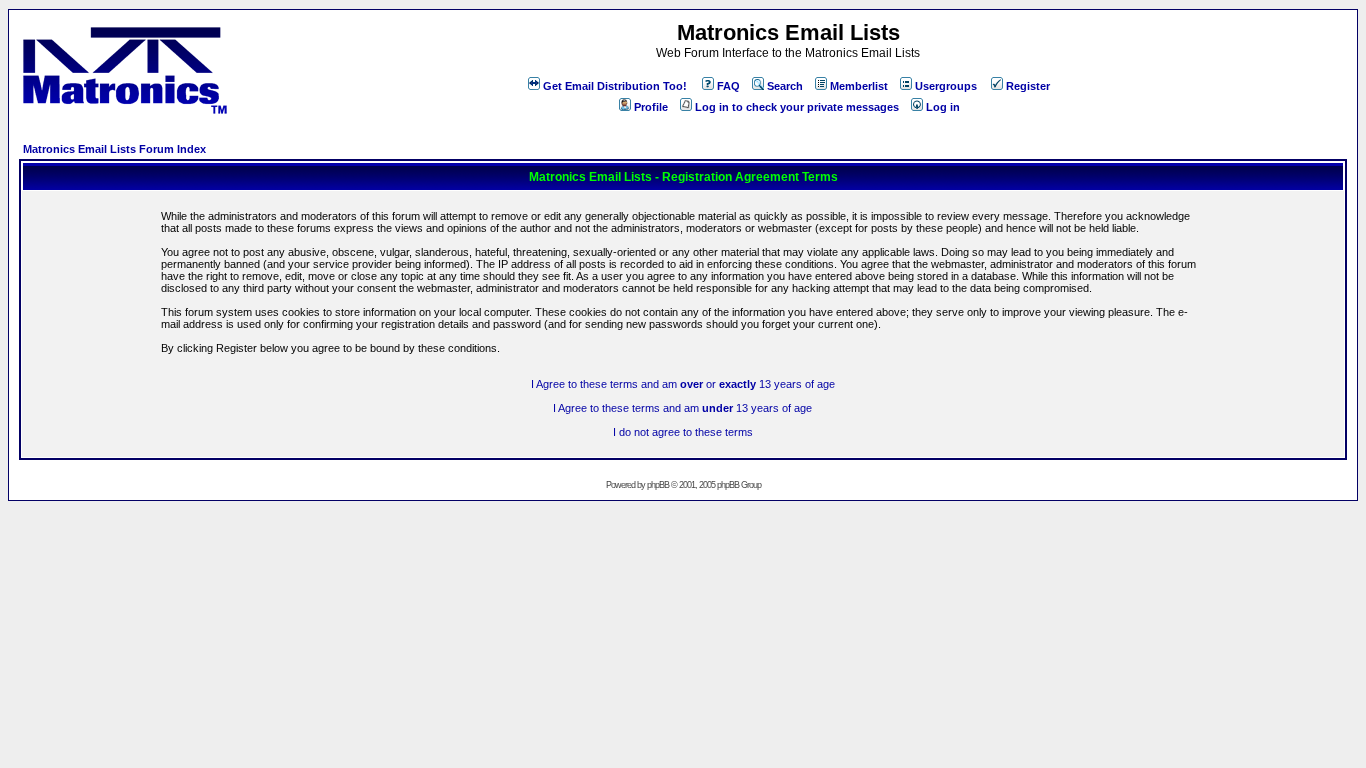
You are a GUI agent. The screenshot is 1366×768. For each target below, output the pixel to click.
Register (1028, 86)
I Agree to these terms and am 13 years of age (682, 408)
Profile (651, 107)
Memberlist (859, 86)
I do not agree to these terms (683, 432)
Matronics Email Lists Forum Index (114, 149)
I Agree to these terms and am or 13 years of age (683, 384)
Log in (943, 107)
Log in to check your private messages (797, 107)
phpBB (658, 485)
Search (785, 86)
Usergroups (946, 86)
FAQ (728, 86)
